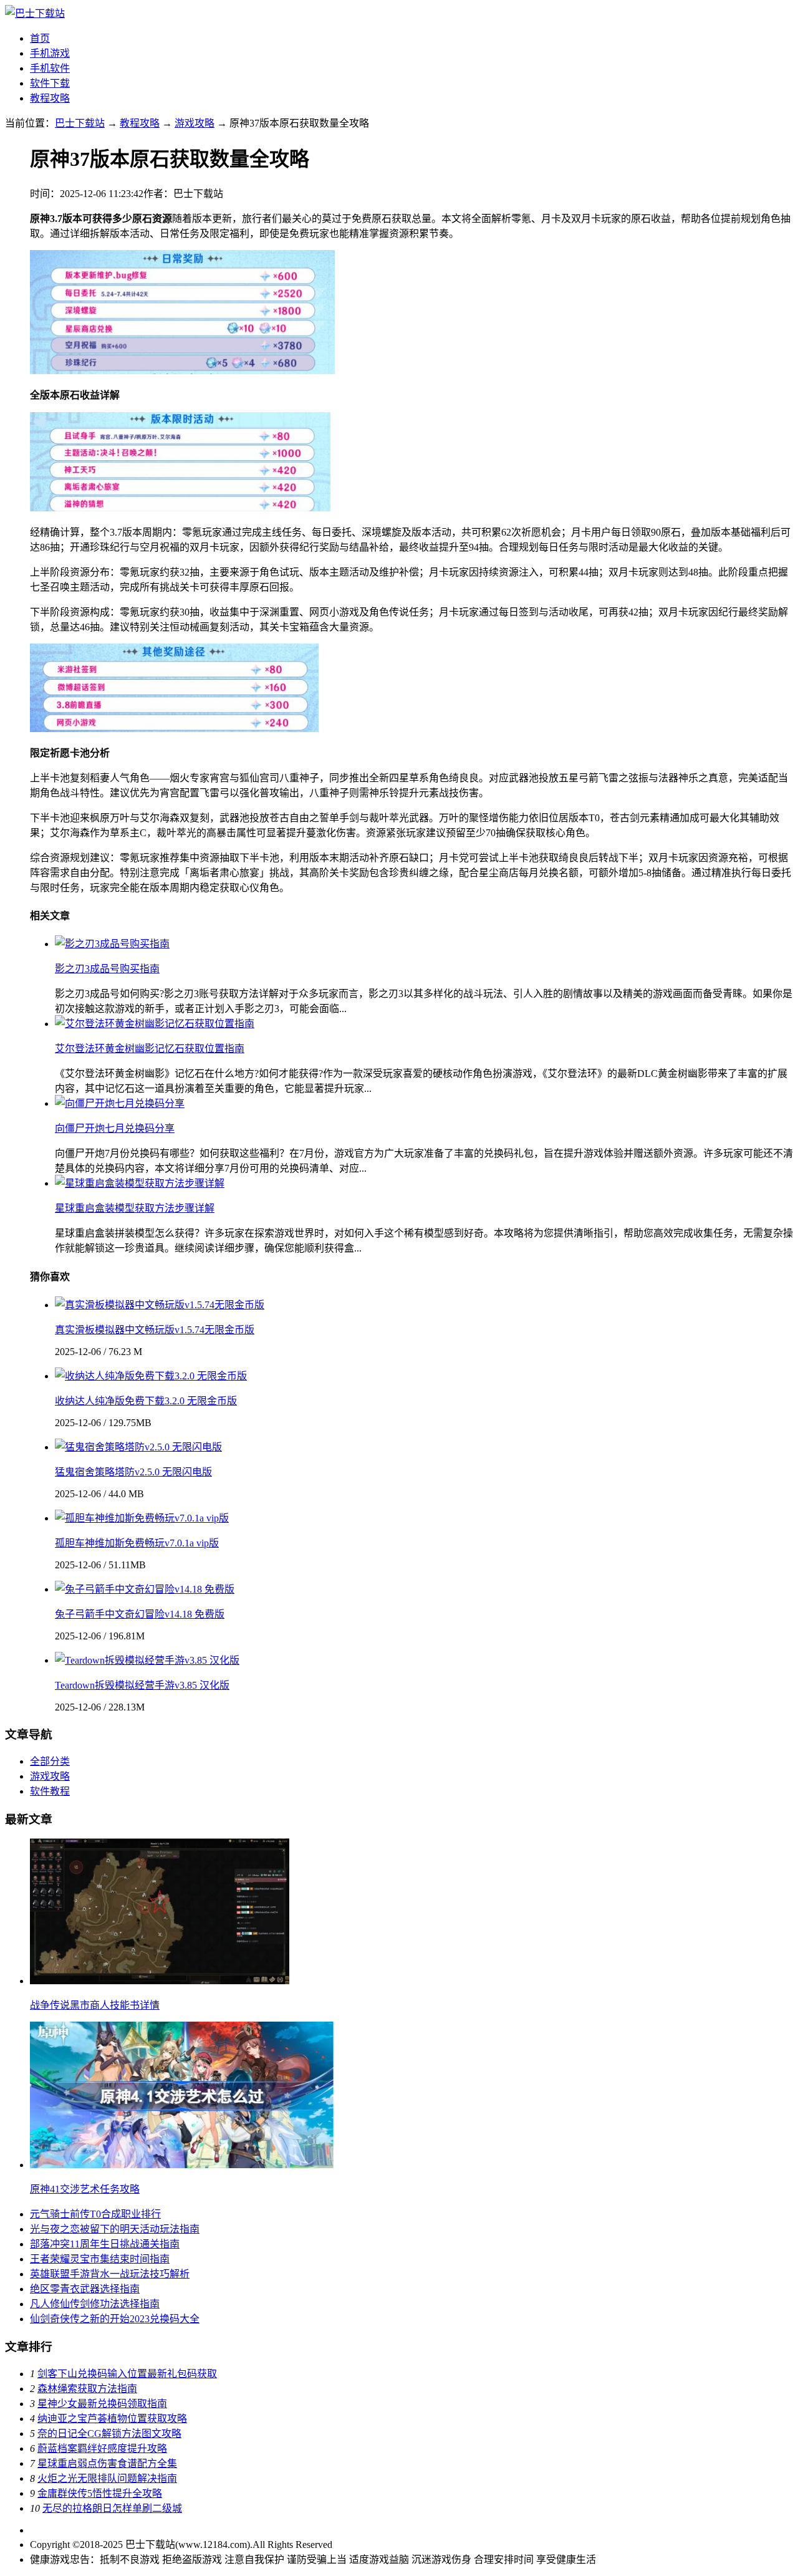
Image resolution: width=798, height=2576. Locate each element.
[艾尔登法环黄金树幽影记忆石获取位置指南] (155, 1024)
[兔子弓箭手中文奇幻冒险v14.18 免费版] (145, 1589)
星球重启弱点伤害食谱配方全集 (107, 2463)
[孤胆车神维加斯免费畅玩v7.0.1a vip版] (142, 1518)
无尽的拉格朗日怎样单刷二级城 (112, 2508)
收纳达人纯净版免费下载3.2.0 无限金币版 (146, 1401)
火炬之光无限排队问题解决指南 (107, 2478)
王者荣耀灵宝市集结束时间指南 (100, 2259)
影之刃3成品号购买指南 (107, 969)
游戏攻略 (195, 123)
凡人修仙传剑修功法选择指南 (95, 2304)
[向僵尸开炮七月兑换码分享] (120, 1103)
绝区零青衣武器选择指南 (85, 2289)
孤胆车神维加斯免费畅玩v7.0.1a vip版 (137, 1543)
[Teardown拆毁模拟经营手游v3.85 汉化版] (147, 1660)
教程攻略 (50, 98)
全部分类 (50, 1761)
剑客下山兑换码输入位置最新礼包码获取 (127, 2374)
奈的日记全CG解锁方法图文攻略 (109, 2434)
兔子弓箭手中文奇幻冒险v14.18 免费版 (140, 1614)
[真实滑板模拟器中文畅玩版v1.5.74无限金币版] (160, 1305)
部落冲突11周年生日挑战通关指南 (105, 2244)
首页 (40, 38)
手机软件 (50, 68)
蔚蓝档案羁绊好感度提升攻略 (102, 2448)
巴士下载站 (80, 123)
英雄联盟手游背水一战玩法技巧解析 (110, 2274)
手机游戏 (50, 53)
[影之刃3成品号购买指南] (112, 944)
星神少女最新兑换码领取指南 (102, 2404)
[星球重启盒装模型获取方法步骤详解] (140, 1183)
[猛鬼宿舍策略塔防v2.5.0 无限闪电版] (138, 1447)
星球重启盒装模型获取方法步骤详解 (135, 1208)
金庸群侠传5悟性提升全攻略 (100, 2493)
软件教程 (50, 1791)
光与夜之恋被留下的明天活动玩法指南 (115, 2229)
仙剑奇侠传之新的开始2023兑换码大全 (115, 2319)
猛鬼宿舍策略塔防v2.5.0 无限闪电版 (133, 1472)
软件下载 (50, 83)
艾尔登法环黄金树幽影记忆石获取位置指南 (150, 1049)
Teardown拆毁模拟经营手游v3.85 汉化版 (142, 1685)
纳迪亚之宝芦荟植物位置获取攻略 (112, 2419)
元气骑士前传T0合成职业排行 (95, 2214)
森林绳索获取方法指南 (87, 2389)
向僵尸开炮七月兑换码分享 (115, 1128)
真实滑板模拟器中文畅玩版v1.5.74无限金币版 (155, 1330)
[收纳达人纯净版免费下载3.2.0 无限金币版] (151, 1376)
